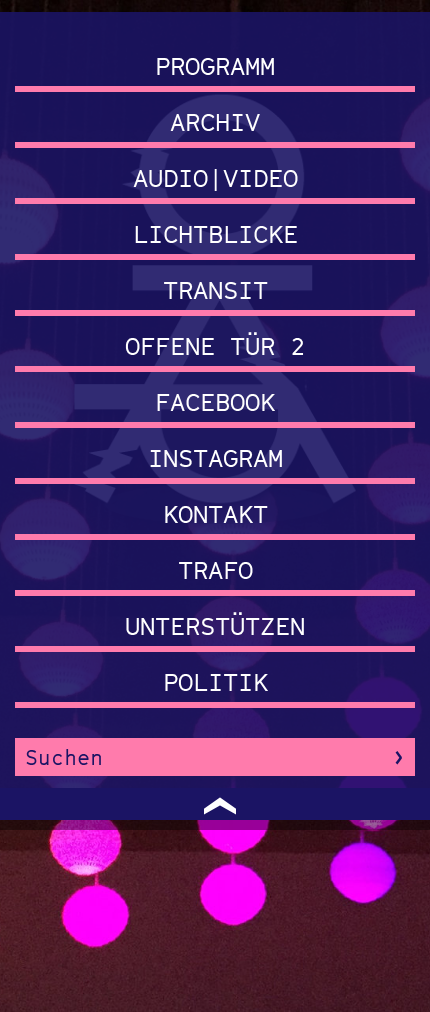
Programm (215, 65)
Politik (215, 681)
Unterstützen (215, 625)
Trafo (215, 569)
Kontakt (215, 513)
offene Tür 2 (215, 345)
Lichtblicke (215, 233)
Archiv (215, 121)
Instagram (215, 457)
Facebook (215, 401)
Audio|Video (215, 177)
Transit (215, 289)
